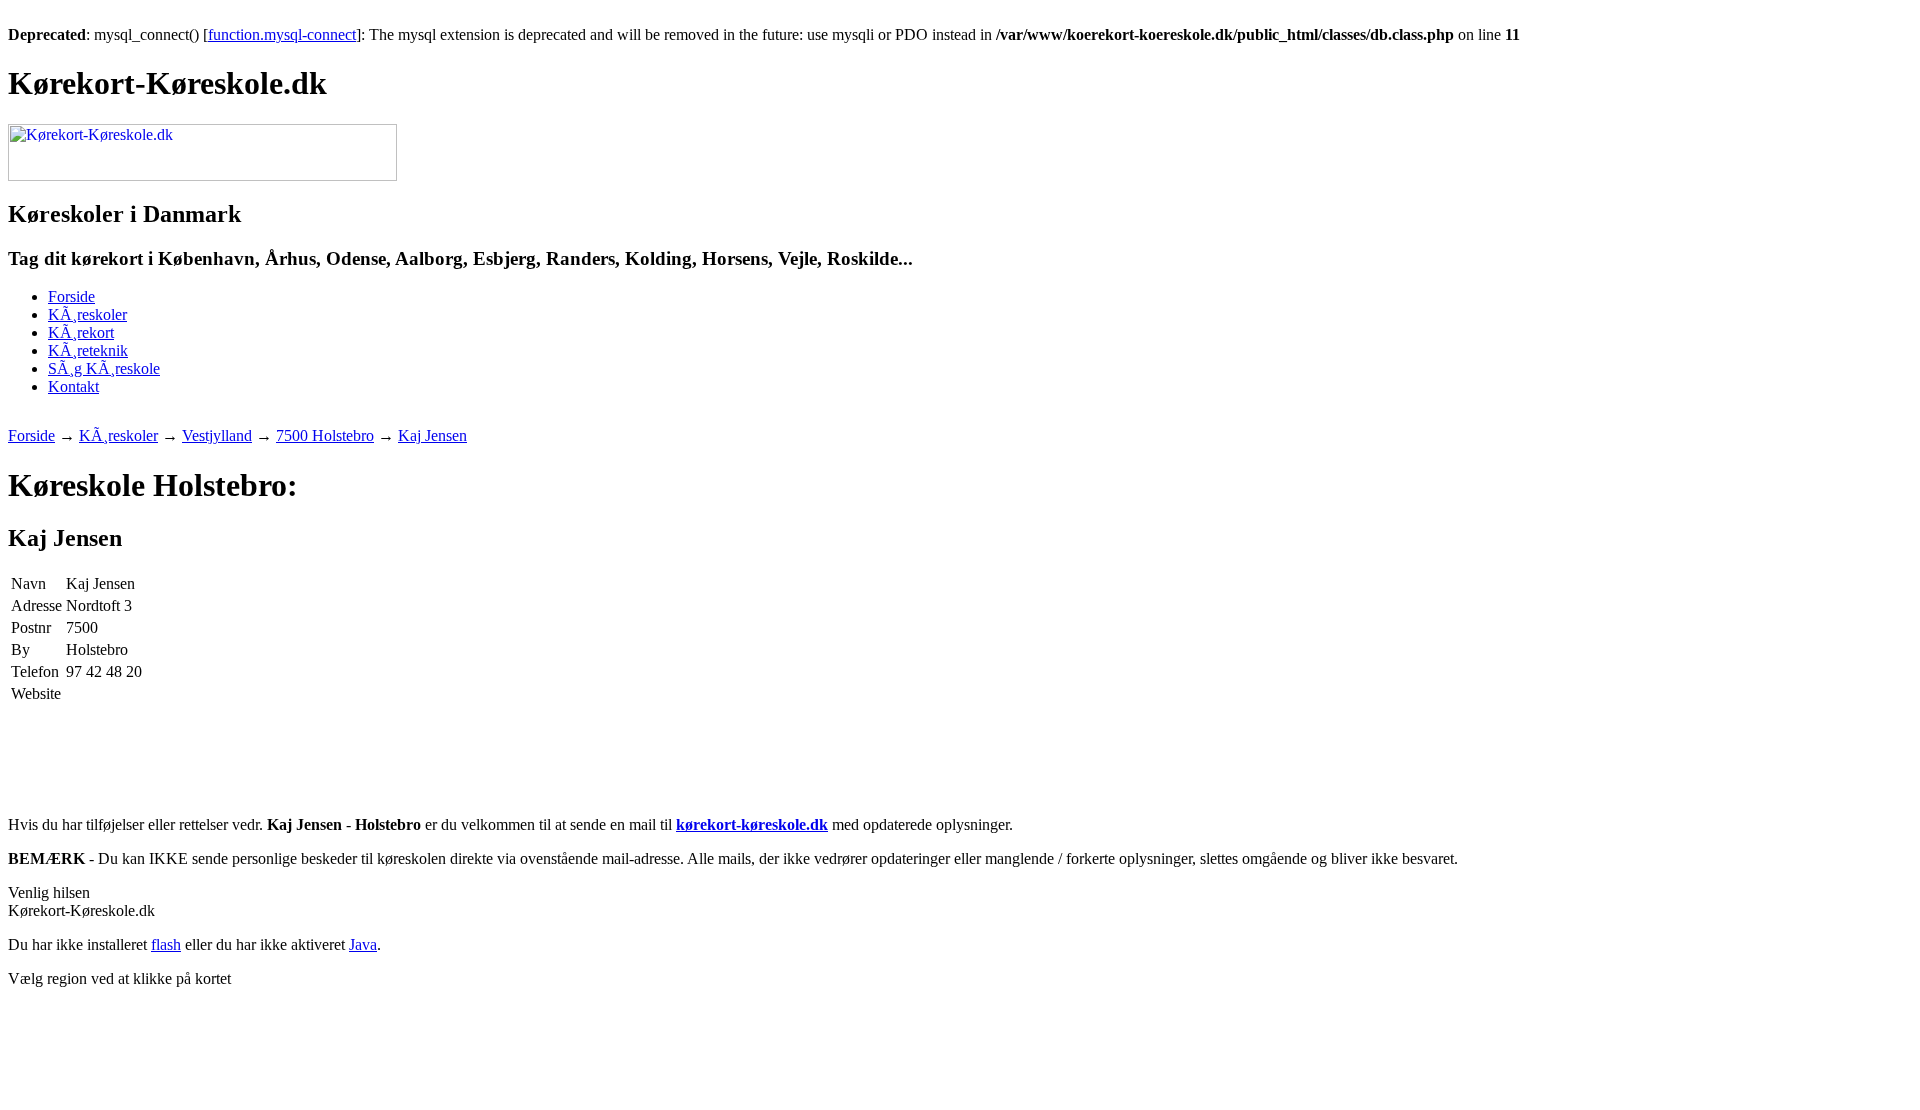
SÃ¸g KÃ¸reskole (104, 368)
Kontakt (73, 386)
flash (166, 944)
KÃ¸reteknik (88, 350)
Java (363, 944)
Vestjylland (217, 435)
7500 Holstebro (325, 435)
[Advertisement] (372, 419)
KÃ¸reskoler (87, 314)
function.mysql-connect (282, 34)
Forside (71, 296)
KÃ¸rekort (81, 332)
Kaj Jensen (432, 435)
